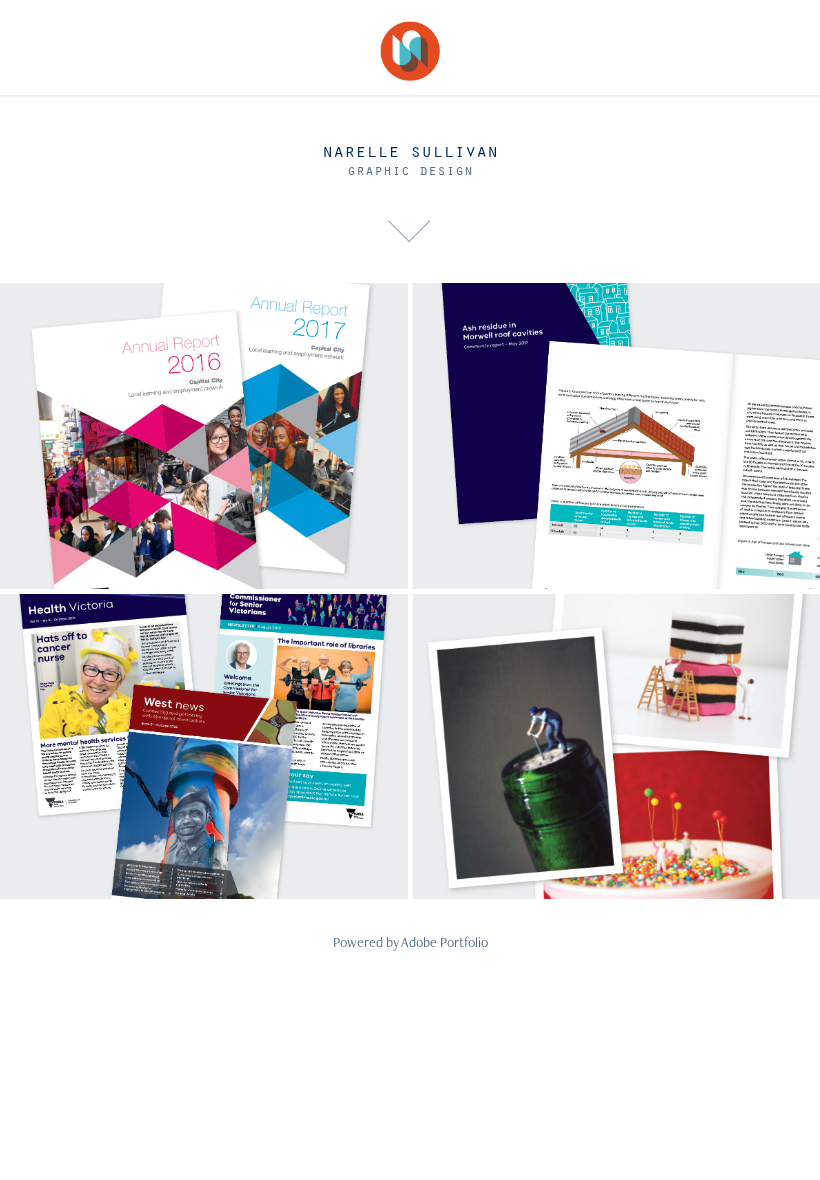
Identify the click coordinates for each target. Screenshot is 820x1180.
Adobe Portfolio (444, 942)
